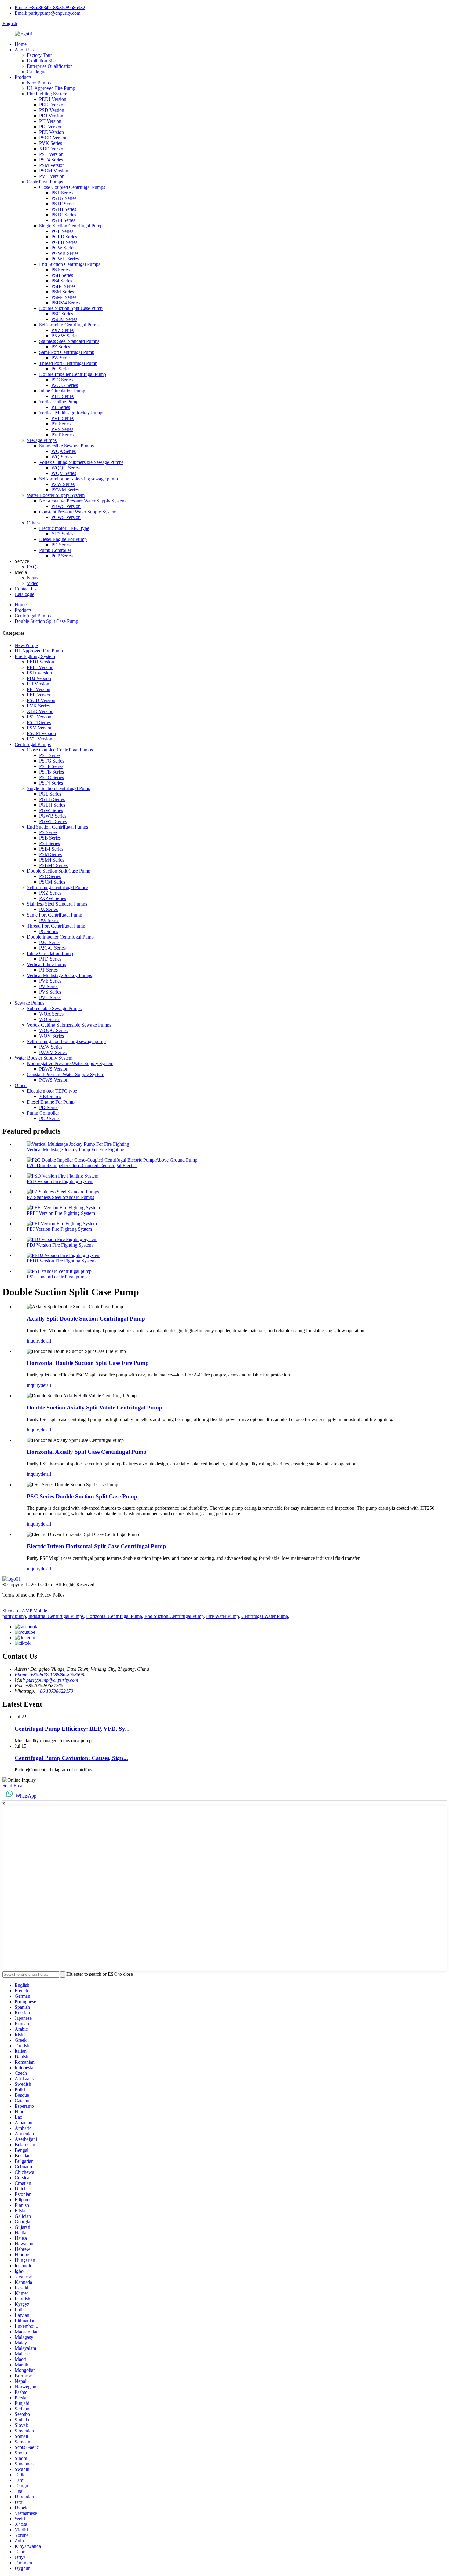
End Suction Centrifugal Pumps (70, 264)
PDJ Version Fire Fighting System (60, 1245)
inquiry (34, 1341)
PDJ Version (51, 116)
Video (33, 583)
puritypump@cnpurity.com (52, 1680)
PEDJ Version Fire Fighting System (61, 1261)
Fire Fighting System (47, 94)
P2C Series (62, 380)
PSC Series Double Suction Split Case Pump (82, 1496)
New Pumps (39, 83)
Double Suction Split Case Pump (71, 308)
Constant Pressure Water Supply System (78, 512)
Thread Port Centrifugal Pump (68, 363)
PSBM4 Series (66, 303)
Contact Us (26, 589)
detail (46, 1341)
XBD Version (52, 149)
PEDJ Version (53, 99)
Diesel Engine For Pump (63, 539)
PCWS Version (66, 517)
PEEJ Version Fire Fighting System (61, 1213)
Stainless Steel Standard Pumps (69, 341)
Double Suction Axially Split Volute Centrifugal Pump (95, 1407)
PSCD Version (53, 138)
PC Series (61, 369)
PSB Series (62, 275)
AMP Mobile (34, 1611)
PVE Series (62, 418)
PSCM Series (64, 319)
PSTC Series (64, 215)
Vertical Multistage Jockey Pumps (72, 413)
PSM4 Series (64, 297)
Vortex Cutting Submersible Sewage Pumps (81, 462)
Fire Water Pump (223, 1616)
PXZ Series (62, 330)
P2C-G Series (65, 385)
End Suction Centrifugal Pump (174, 1616)
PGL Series (62, 231)
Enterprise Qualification (50, 66)
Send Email (14, 1786)
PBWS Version (66, 506)
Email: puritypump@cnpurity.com (47, 13)
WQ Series (62, 457)
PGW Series (63, 248)
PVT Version (52, 176)
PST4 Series (51, 160)
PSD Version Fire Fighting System (60, 1181)
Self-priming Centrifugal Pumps (70, 325)
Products (23, 77)
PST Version (51, 154)
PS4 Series (62, 281)
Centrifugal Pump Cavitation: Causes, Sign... (71, 1758)
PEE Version (51, 132)
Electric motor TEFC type (64, 528)
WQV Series (64, 473)
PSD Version (52, 110)
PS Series (60, 270)
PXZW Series (65, 336)
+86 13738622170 (55, 1691)
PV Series (61, 424)
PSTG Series (64, 198)
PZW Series (63, 484)
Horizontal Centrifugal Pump (114, 1616)
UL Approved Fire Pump (51, 88)
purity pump (14, 1616)
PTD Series (62, 396)
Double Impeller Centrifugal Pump (73, 374)
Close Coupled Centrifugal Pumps (72, 187)
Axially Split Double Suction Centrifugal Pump (86, 1319)
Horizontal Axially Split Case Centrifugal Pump (87, 1452)
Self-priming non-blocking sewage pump (78, 479)
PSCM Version (54, 171)
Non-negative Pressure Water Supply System (82, 501)
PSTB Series (64, 209)
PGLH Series (64, 242)
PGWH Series (65, 259)
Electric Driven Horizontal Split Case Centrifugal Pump (97, 1546)
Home (21, 44)
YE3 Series (62, 534)
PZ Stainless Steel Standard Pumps (60, 1197)
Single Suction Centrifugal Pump (71, 226)
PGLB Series (64, 237)
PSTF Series (63, 204)
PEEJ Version (52, 105)
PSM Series (63, 292)
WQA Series (64, 451)
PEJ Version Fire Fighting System (59, 1229)
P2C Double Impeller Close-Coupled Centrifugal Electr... (82, 1165)
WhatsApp (26, 1796)
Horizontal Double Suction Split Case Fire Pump (88, 1363)
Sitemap (10, 1611)
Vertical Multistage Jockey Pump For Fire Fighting (76, 1150)
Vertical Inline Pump (59, 402)
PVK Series (51, 143)
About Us (24, 50)
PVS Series (62, 429)
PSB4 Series (63, 286)
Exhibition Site (41, 61)
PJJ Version (50, 121)
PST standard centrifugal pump (57, 1277)
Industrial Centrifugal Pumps (56, 1616)
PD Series (61, 545)
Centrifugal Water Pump (265, 1616)
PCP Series (62, 556)
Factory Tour (39, 55)
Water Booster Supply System (56, 495)
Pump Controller (55, 550)
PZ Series (61, 347)
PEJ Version (51, 127)
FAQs (33, 567)
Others (33, 523)
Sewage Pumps (42, 440)
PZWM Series (65, 490)
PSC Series (62, 314)
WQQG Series (66, 468)
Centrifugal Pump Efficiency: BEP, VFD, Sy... (72, 1729)
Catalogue (37, 72)
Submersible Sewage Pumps (66, 446)
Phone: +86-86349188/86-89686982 (50, 7)
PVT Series (62, 435)
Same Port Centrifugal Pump (67, 352)
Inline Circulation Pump (62, 391)
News (33, 578)
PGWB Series (65, 253)
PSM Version (52, 165)
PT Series (61, 407)
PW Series (61, 358)
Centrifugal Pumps (45, 182)
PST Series (62, 193)
